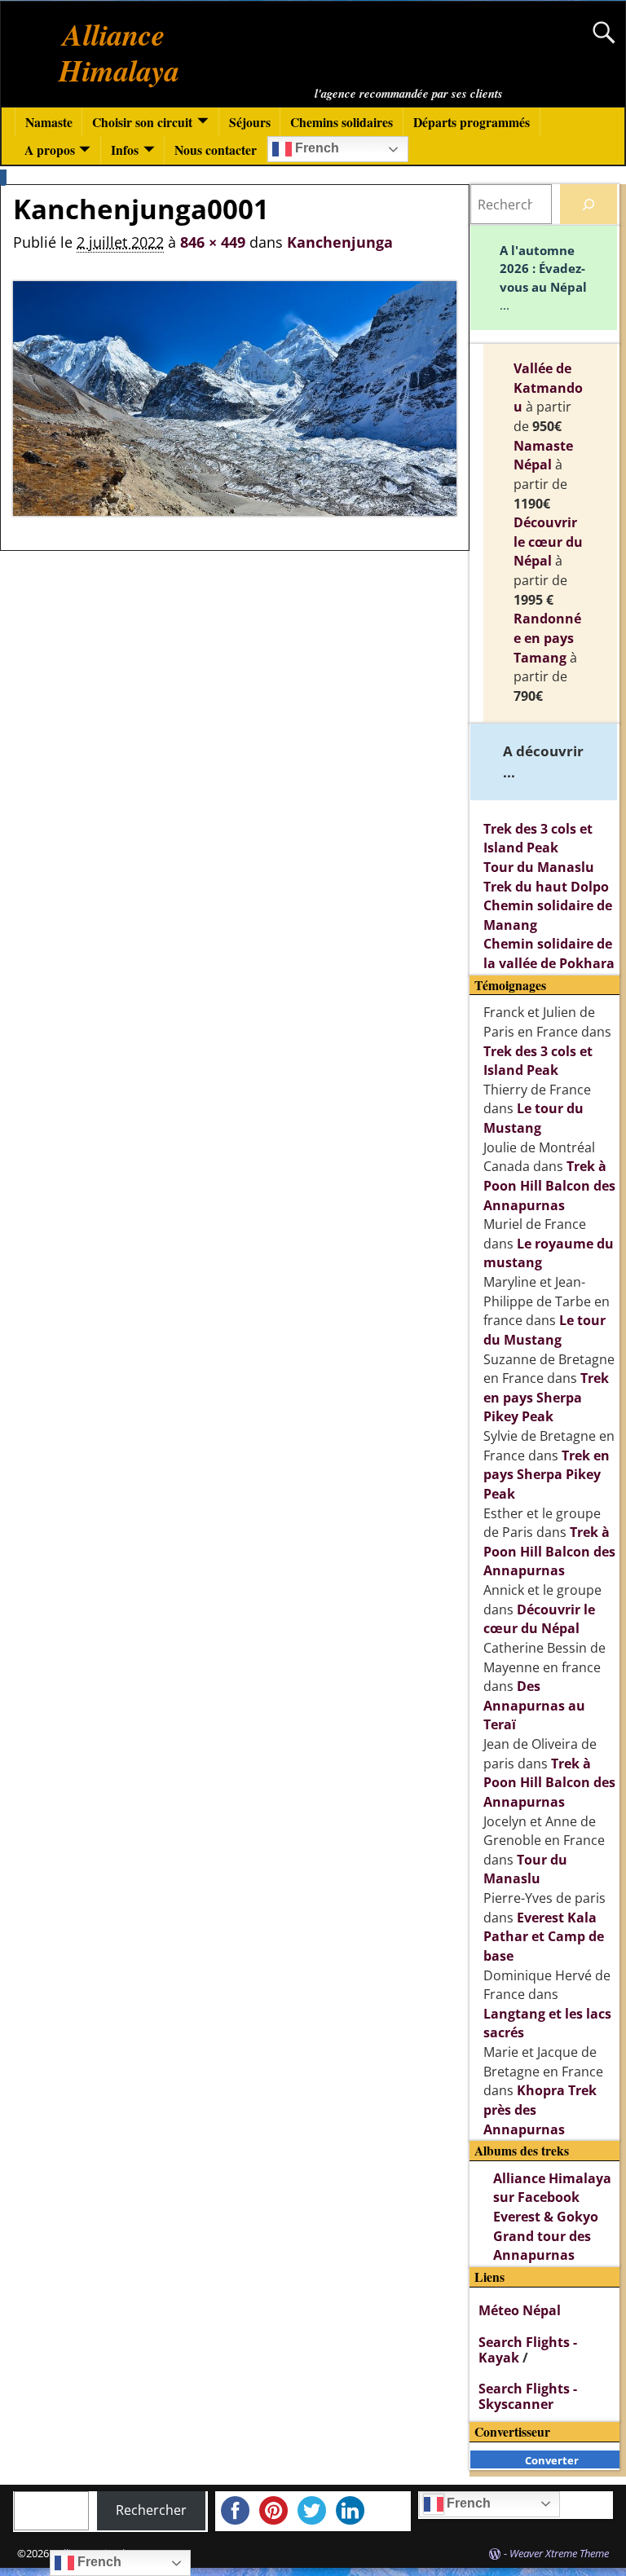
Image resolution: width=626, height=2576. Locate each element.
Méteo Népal (520, 2310)
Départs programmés (472, 122)
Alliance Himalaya (119, 52)
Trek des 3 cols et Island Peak (538, 839)
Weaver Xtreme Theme (559, 2553)
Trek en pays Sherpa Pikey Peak (546, 1397)
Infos (125, 150)
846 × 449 (213, 242)
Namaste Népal (543, 456)
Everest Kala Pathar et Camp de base (544, 1937)
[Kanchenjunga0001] (234, 399)
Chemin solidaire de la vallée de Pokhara (549, 953)
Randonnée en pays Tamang (547, 638)
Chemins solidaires (342, 122)
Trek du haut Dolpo (546, 887)
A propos (50, 150)
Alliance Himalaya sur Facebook (552, 2188)
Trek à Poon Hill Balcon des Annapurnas (549, 1185)
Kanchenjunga (340, 242)
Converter (552, 2460)
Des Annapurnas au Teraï (534, 1705)
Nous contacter (216, 150)
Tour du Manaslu (539, 867)
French (315, 148)
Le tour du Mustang (533, 1118)
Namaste (49, 122)
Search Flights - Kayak (528, 2350)
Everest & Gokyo (546, 2217)
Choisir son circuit (142, 122)
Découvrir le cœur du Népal (548, 542)
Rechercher (151, 2510)
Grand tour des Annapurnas (542, 2246)
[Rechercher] (589, 204)
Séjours (250, 122)
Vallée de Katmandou (548, 388)
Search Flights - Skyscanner (528, 2396)
